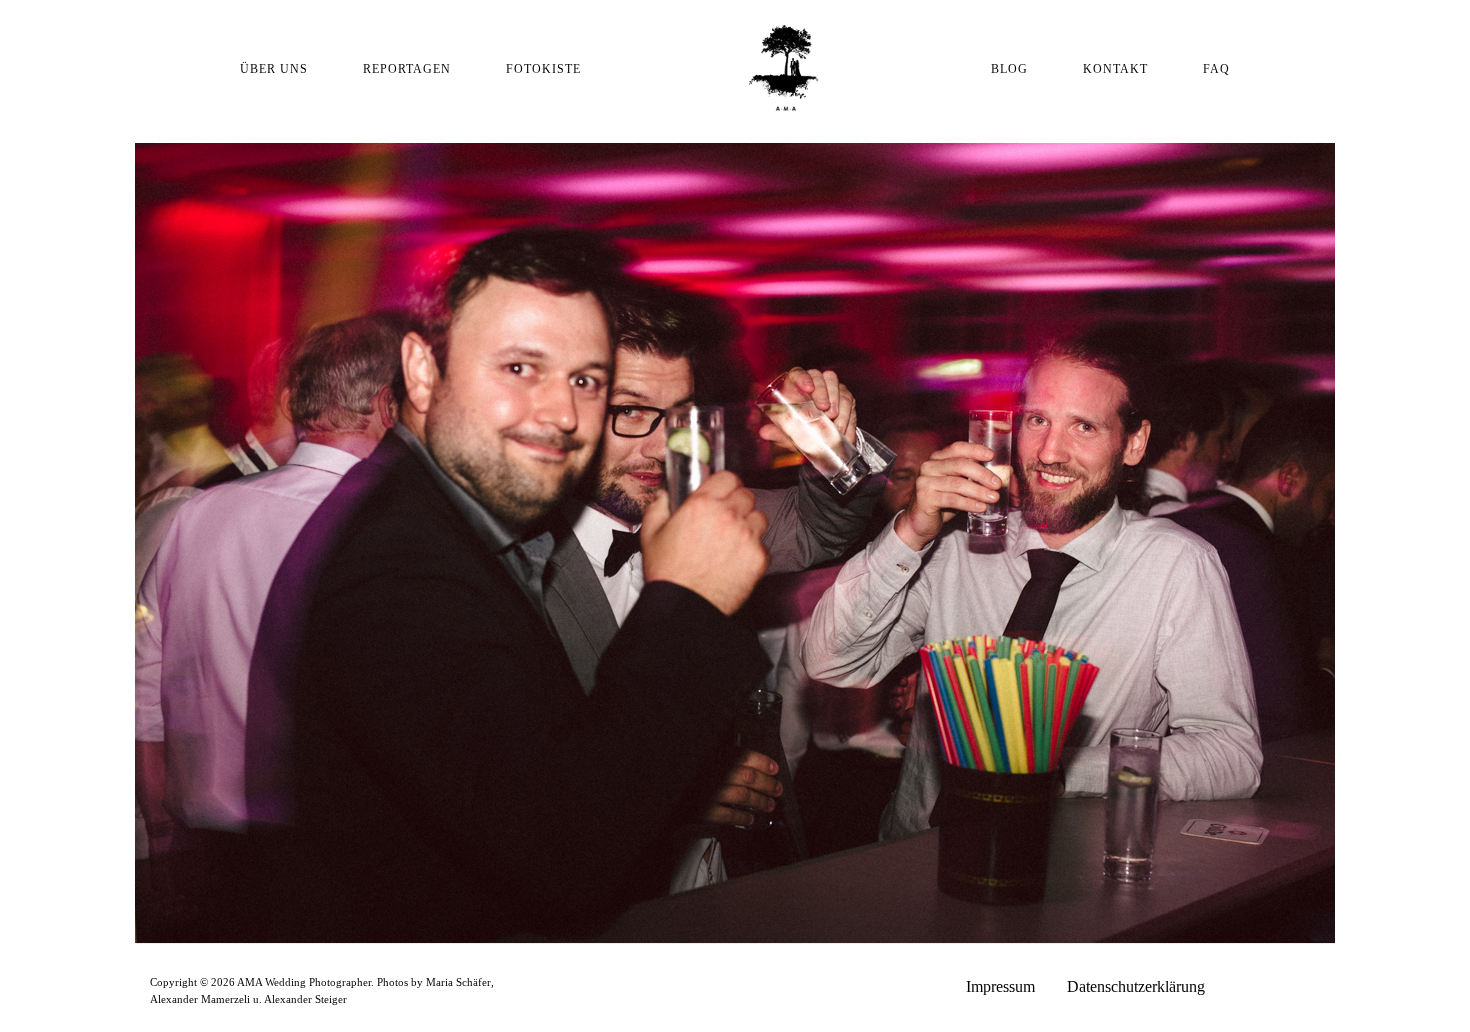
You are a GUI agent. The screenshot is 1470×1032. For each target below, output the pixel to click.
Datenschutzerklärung (1136, 986)
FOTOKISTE (543, 69)
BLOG (1009, 69)
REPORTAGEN (407, 69)
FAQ (1216, 69)
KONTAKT (1115, 69)
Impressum (1000, 986)
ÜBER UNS (274, 69)
